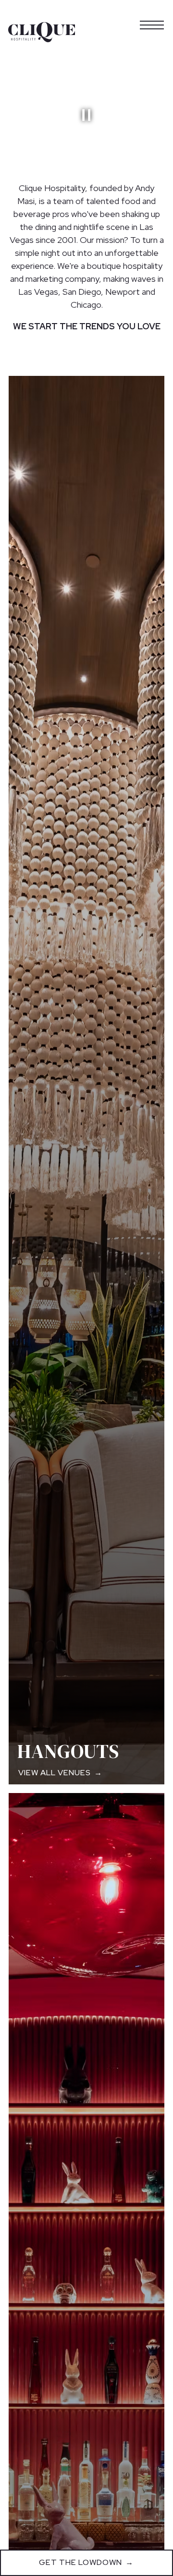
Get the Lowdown (80, 2562)
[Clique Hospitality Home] (42, 32)
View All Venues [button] (55, 1773)
